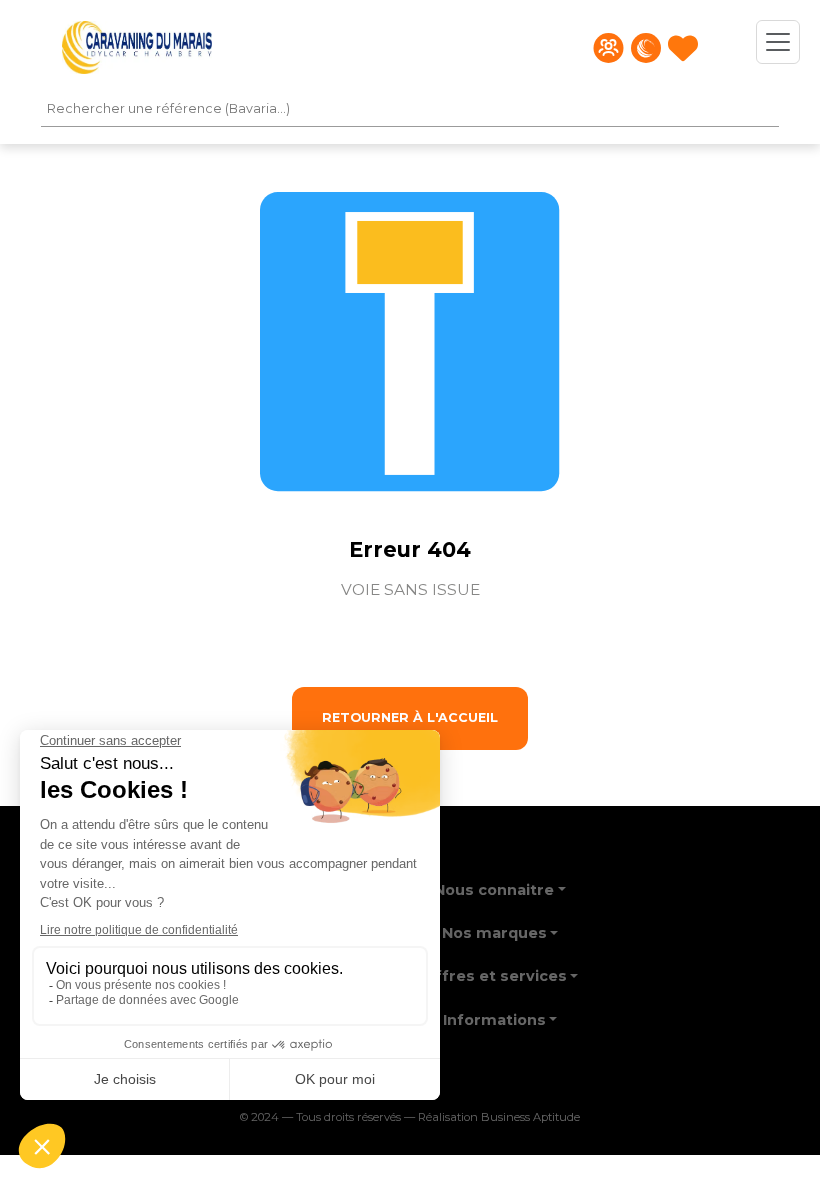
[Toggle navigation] (778, 42)
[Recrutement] (608, 48)
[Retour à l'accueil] (137, 47)
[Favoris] (683, 48)
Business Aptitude (530, 1117)
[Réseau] (646, 48)
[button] (500, 884)
